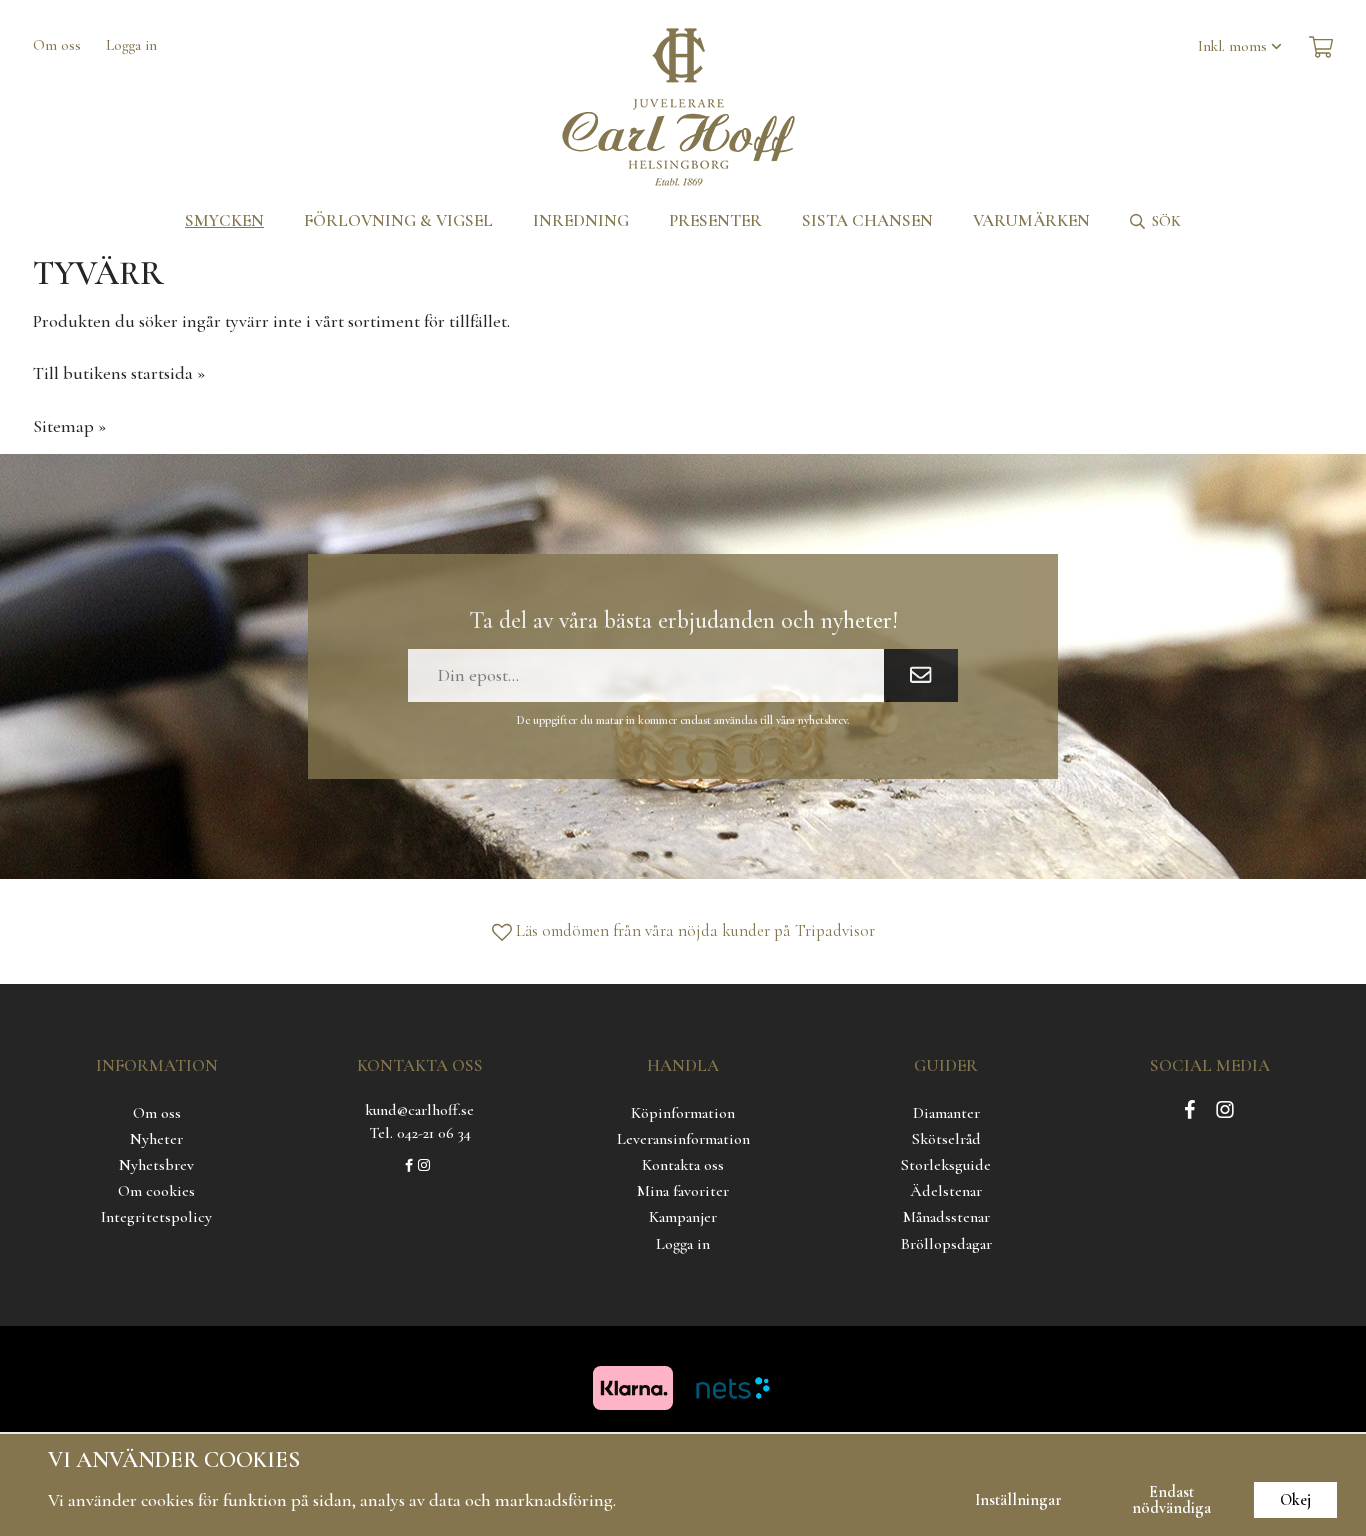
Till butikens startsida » (119, 373)
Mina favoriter (683, 1191)
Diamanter (946, 1113)
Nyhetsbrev (156, 1165)
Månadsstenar (946, 1217)
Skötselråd (946, 1139)
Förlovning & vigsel (398, 220)
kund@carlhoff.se (419, 1110)
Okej (1295, 1500)
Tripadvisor (835, 930)
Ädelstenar (946, 1191)
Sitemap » (69, 426)
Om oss (57, 45)
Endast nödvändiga (1171, 1500)
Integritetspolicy (156, 1217)
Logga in (131, 45)
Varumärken (1031, 220)
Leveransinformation (683, 1139)
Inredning (581, 220)
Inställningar (1018, 1500)
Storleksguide (946, 1165)
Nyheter (156, 1139)
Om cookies (156, 1191)
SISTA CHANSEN (867, 220)
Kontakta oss (683, 1165)
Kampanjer (683, 1217)
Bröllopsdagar (946, 1244)
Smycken (224, 220)
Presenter (715, 220)
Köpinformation (683, 1113)
